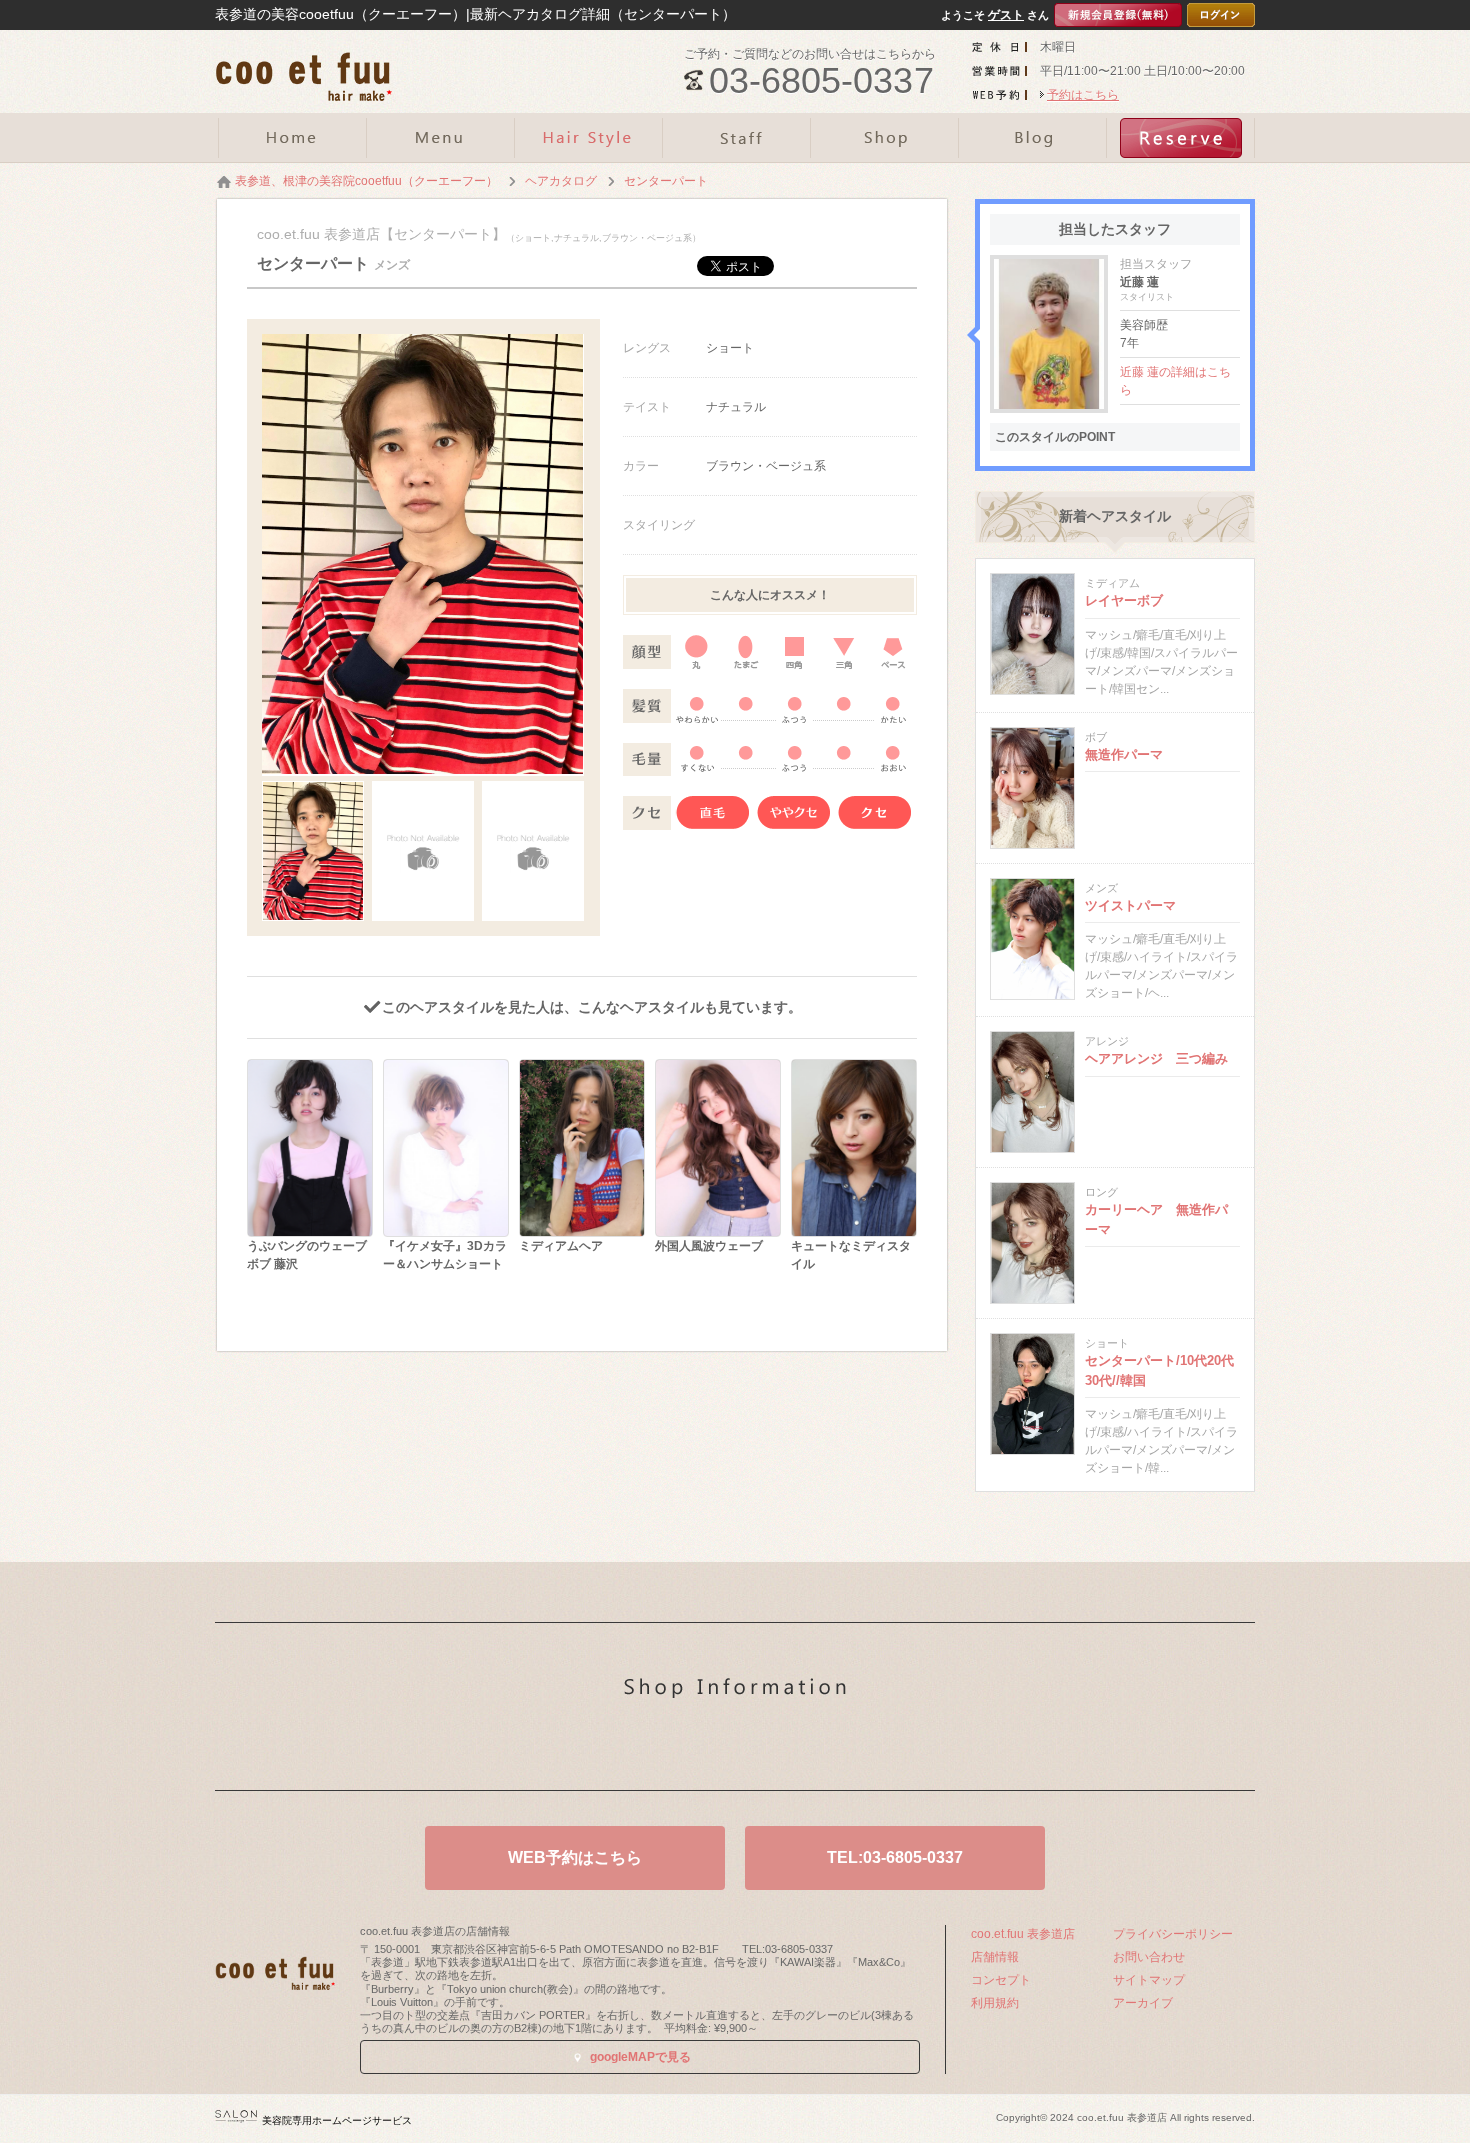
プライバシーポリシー (1173, 1934)
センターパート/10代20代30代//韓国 (1159, 1370)
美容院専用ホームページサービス (337, 2120)
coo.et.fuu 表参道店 (1023, 1934)
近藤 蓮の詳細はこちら (1175, 381)
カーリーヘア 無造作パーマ (1156, 1219)
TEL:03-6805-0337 (895, 1857)
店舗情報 (995, 1957)
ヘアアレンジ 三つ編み (1156, 1058)
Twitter (704, 1744)
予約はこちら (1083, 95)
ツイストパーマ (1130, 905)
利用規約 (995, 2003)
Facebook (767, 1744)
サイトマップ (1149, 1980)
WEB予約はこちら (575, 1857)
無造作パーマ (1124, 754)
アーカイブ (1143, 2003)
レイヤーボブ (1124, 600)
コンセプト (1001, 1980)
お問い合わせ (1149, 1957)
